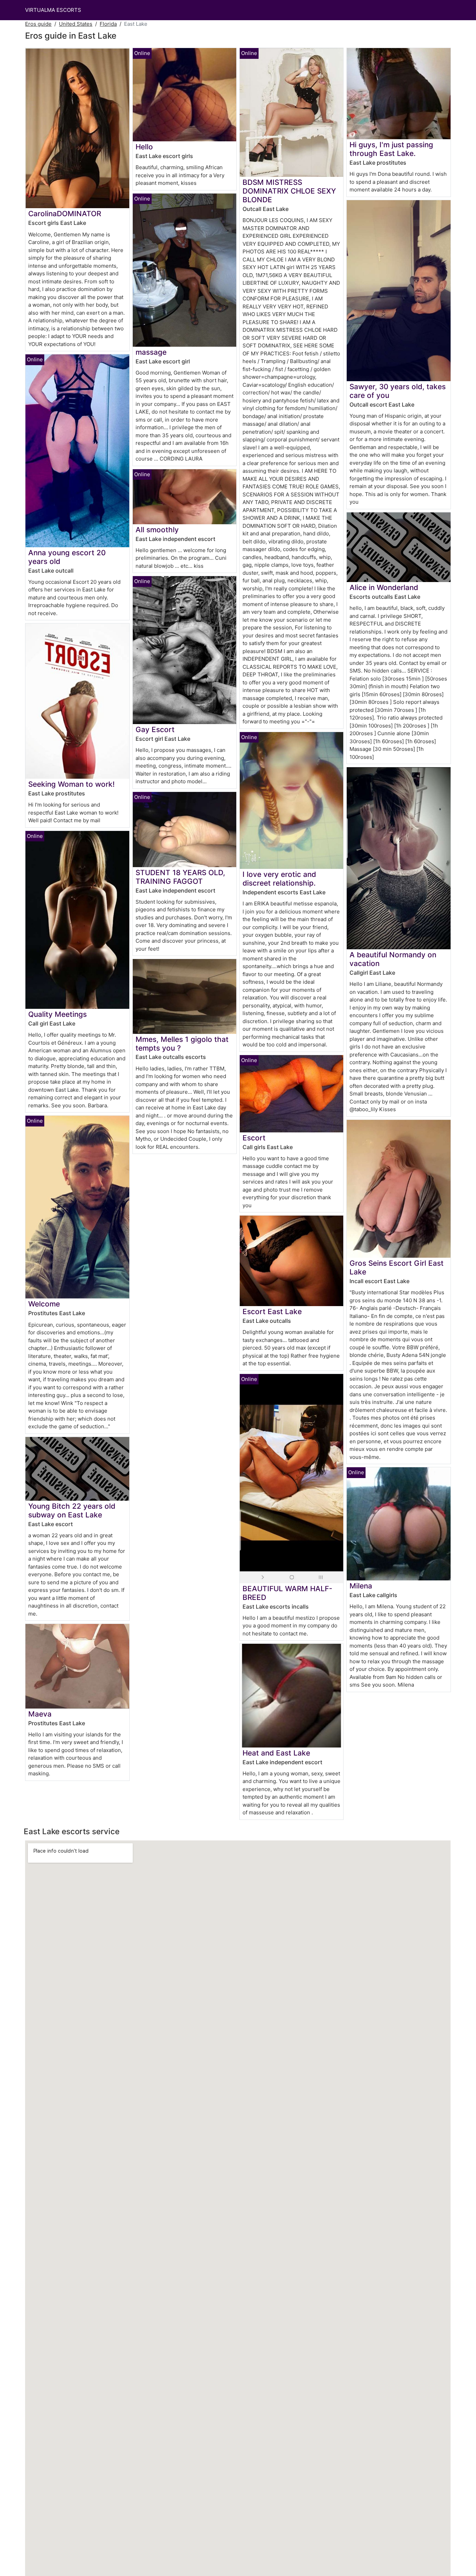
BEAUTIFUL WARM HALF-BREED (287, 1593)
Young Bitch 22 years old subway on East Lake (72, 1510)
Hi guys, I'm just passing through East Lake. (391, 149)
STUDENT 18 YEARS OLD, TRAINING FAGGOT (180, 877)
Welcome (44, 1304)
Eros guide (38, 24)
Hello (144, 147)
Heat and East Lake (276, 1753)
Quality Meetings (57, 1014)
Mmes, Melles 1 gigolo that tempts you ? (182, 1044)
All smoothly (157, 530)
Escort (254, 1138)
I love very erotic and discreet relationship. (279, 879)
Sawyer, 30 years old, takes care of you (398, 391)
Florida (108, 24)
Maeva (40, 1714)
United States (76, 24)
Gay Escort (155, 729)
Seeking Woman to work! (71, 784)
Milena (361, 1586)
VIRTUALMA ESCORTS (53, 10)
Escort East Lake (272, 1311)
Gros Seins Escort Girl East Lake (397, 1267)
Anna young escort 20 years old (67, 557)
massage (151, 352)
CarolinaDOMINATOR (65, 214)
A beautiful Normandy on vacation (393, 959)
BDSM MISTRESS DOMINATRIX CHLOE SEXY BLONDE (289, 191)
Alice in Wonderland (384, 587)
